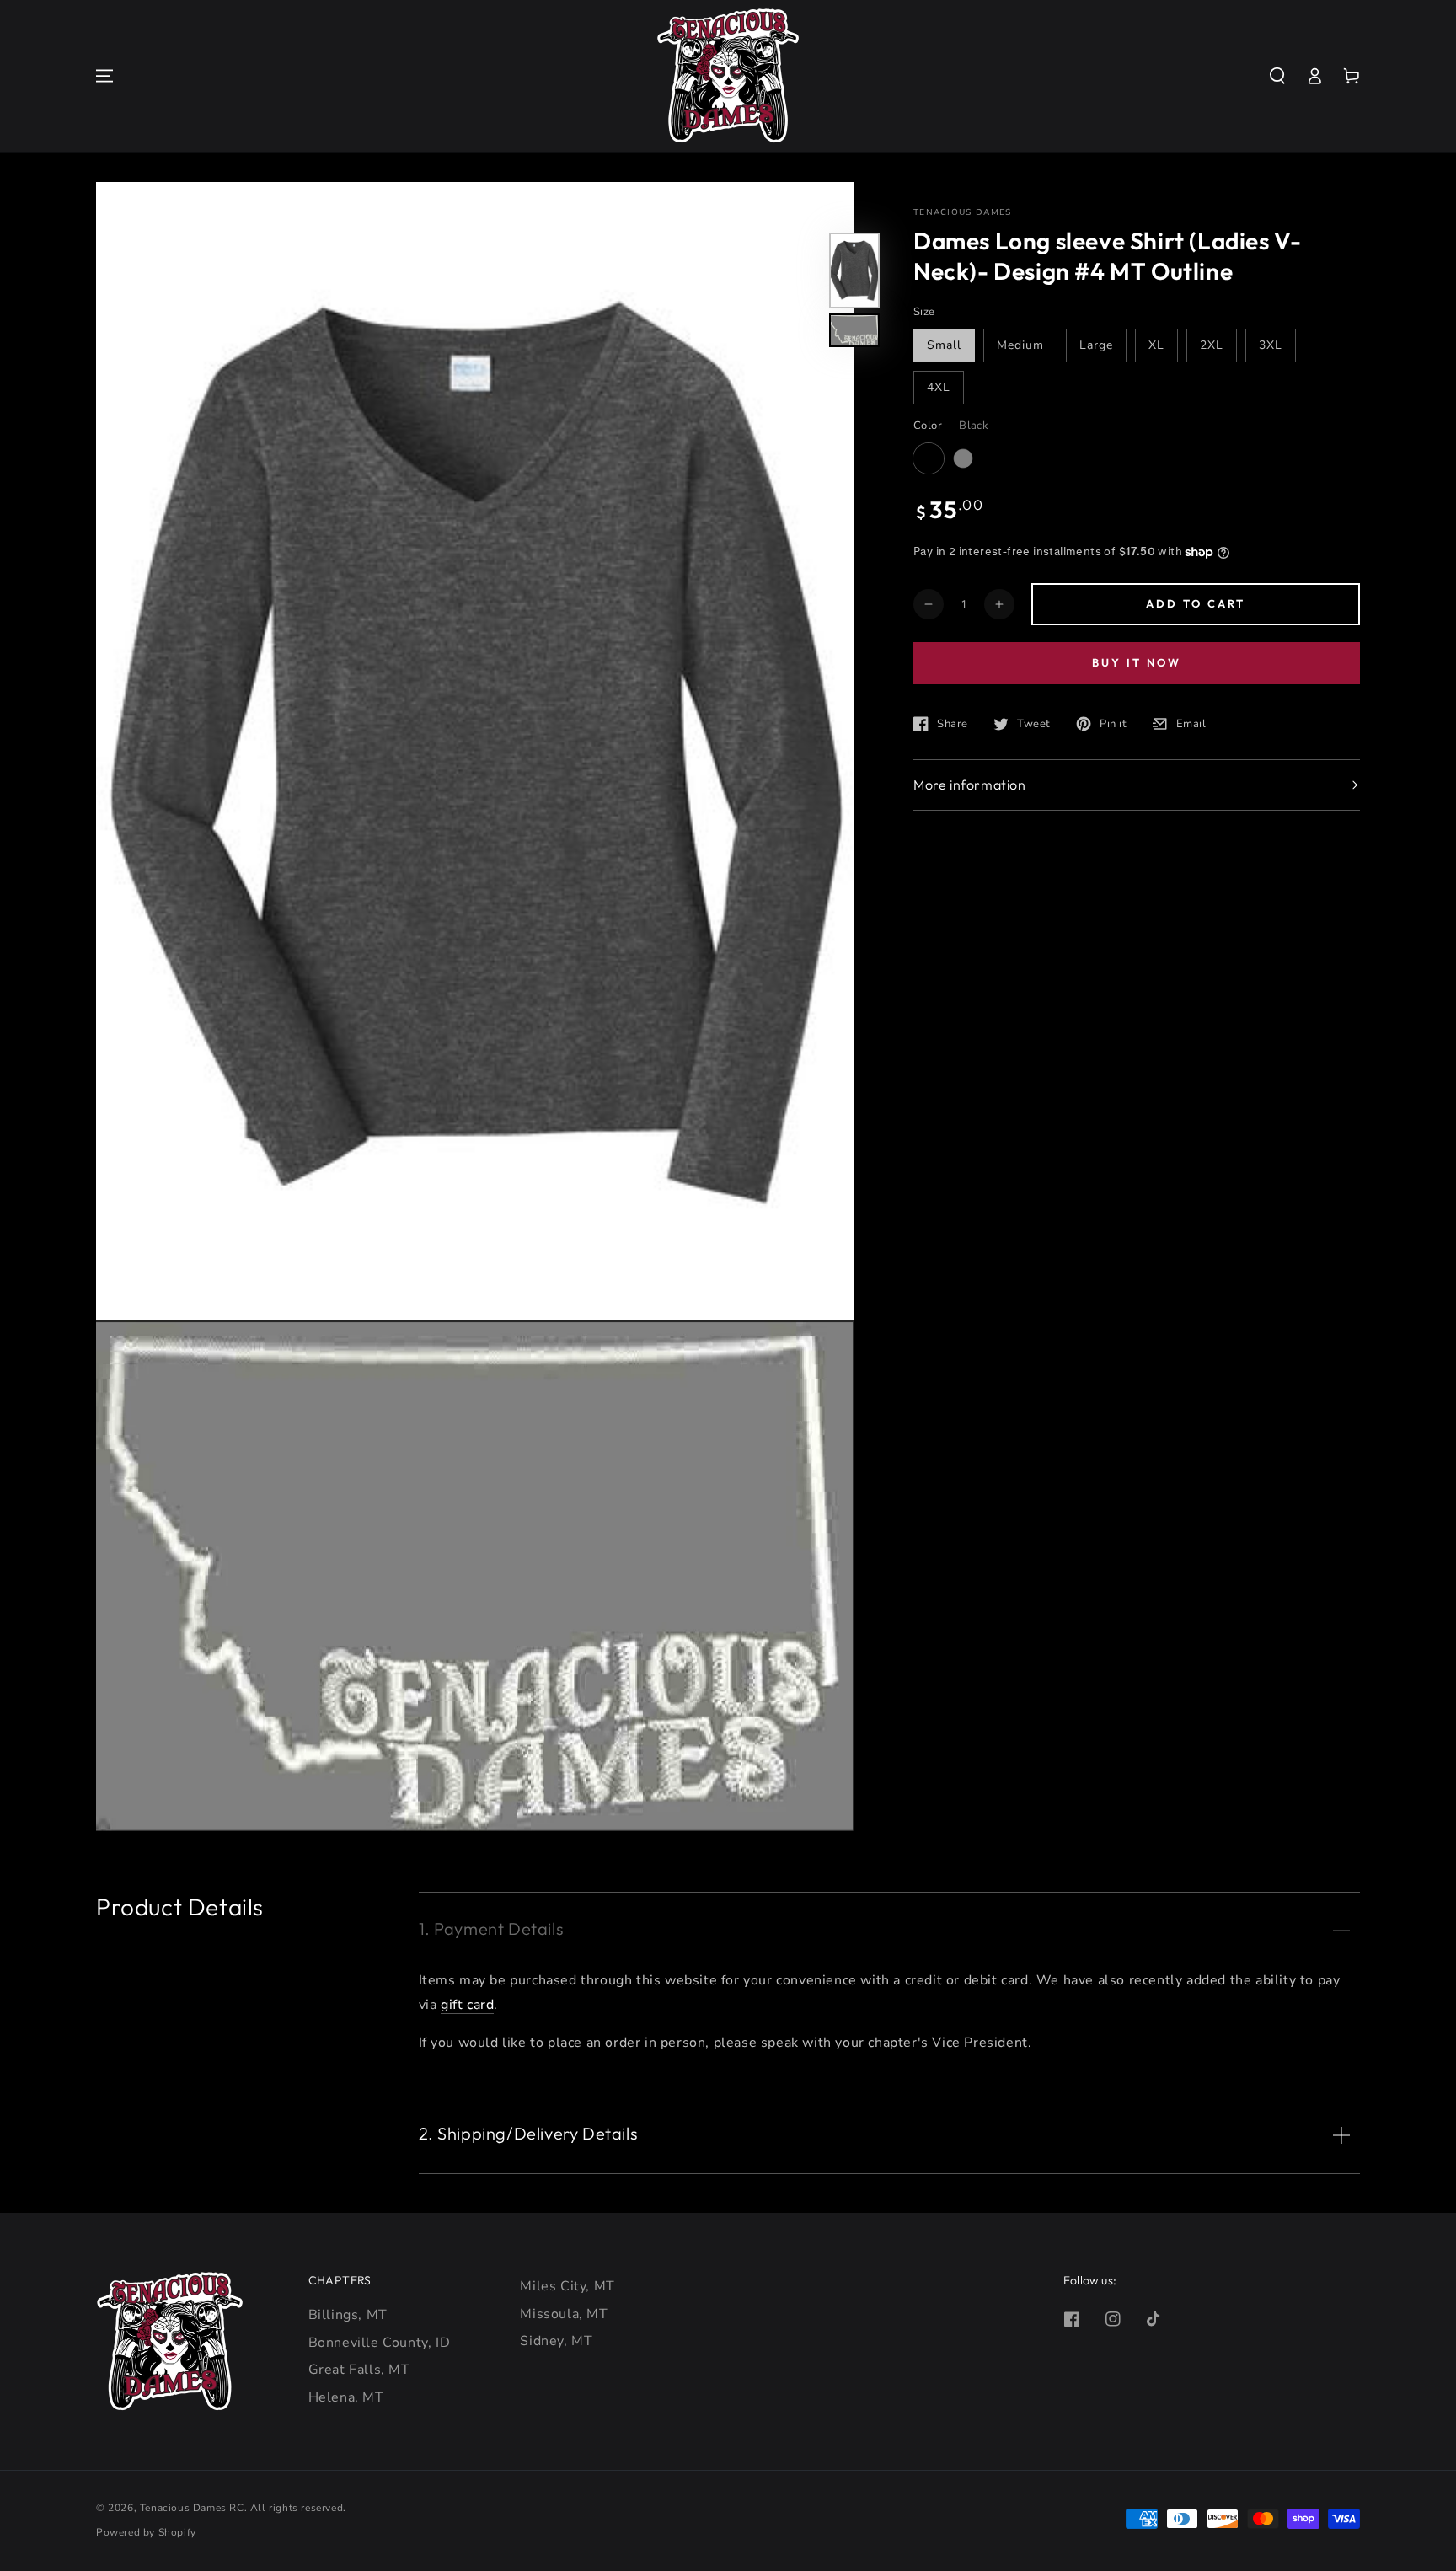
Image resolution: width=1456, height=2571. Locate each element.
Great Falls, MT (359, 2370)
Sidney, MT (556, 2341)
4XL (939, 387)
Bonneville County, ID (380, 2343)
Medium (1020, 345)
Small (944, 345)
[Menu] (104, 76)
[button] (1277, 76)
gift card (467, 2005)
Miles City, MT (567, 2286)
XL (1156, 345)
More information (970, 785)
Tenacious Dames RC (192, 2508)
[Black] (929, 458)
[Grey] (963, 458)
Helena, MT (346, 2397)
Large (1096, 345)
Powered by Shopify (146, 2532)
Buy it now (1137, 662)
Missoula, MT (564, 2314)
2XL (1212, 345)
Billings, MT (348, 2315)
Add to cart (1196, 603)
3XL (1271, 345)
